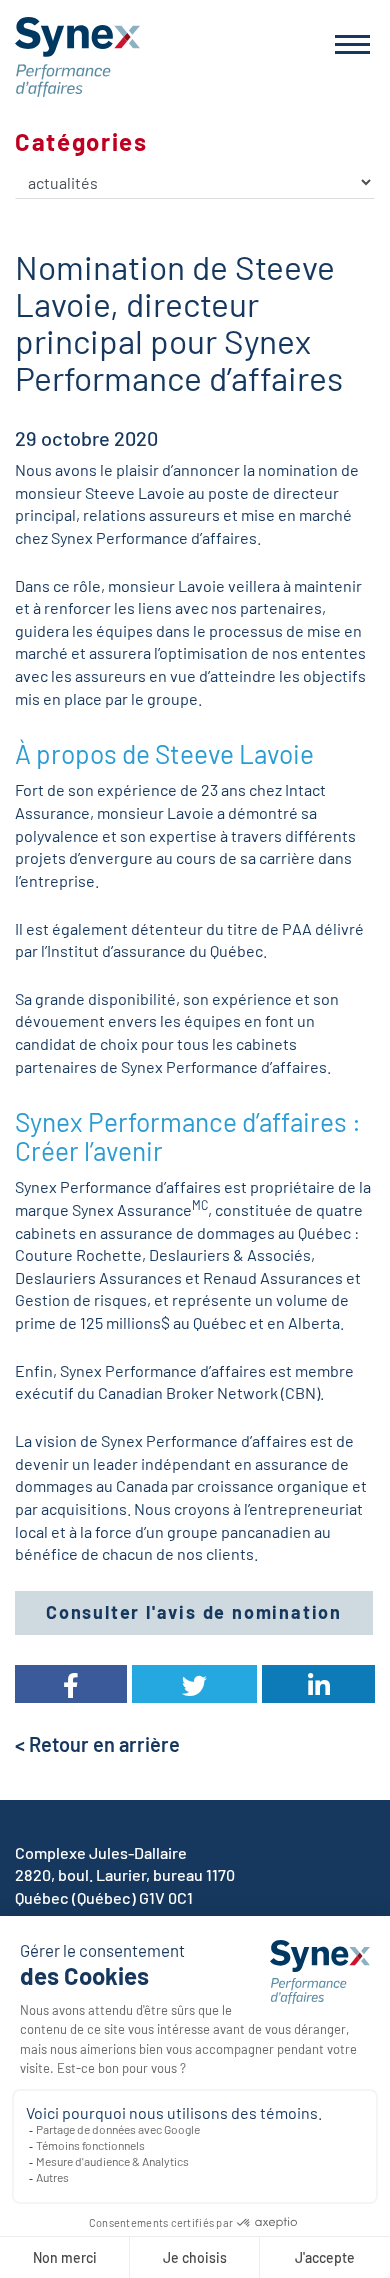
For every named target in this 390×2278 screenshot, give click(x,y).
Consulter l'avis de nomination (194, 1612)
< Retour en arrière (97, 1744)
